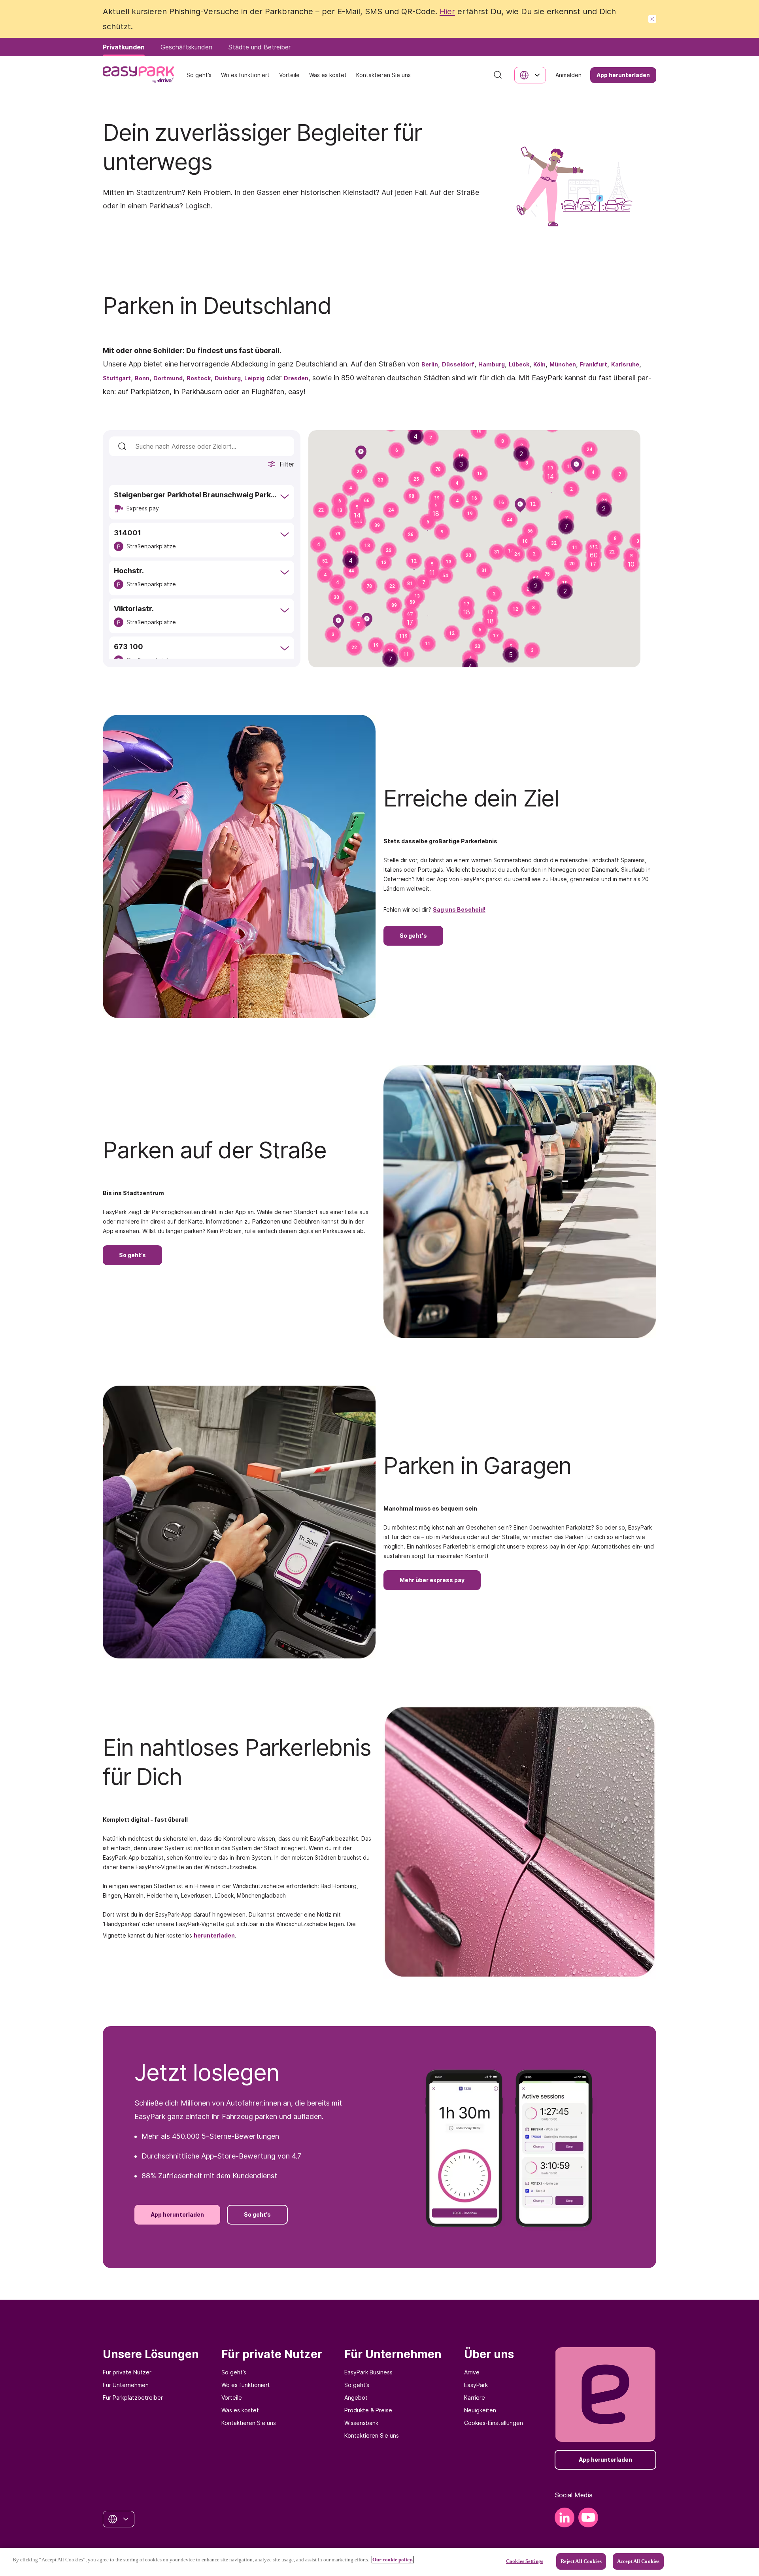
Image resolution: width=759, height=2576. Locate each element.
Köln (539, 364)
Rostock (199, 378)
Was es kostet (240, 2410)
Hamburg (492, 364)
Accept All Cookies (638, 2561)
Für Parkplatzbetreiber (133, 2398)
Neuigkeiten (480, 2410)
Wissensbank (361, 2423)
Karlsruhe (625, 364)
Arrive (472, 2372)
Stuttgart (117, 378)
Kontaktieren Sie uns (249, 2423)
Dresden (296, 378)
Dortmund (168, 378)
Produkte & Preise (368, 2410)
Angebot (356, 2398)
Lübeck (519, 364)
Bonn (142, 378)
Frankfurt (594, 364)
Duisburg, (228, 378)
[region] (379, 2562)
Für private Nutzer (127, 2372)
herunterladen (214, 1935)
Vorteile (232, 2398)
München (563, 364)
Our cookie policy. (393, 2560)
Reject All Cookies (581, 2561)
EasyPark (476, 2385)
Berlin (430, 364)
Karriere (475, 2398)
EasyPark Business (368, 2372)
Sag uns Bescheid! (459, 909)
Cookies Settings (525, 2561)
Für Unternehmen (126, 2385)
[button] (480, 474)
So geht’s (234, 2372)
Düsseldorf (458, 364)
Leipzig (254, 378)
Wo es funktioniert (246, 2385)
